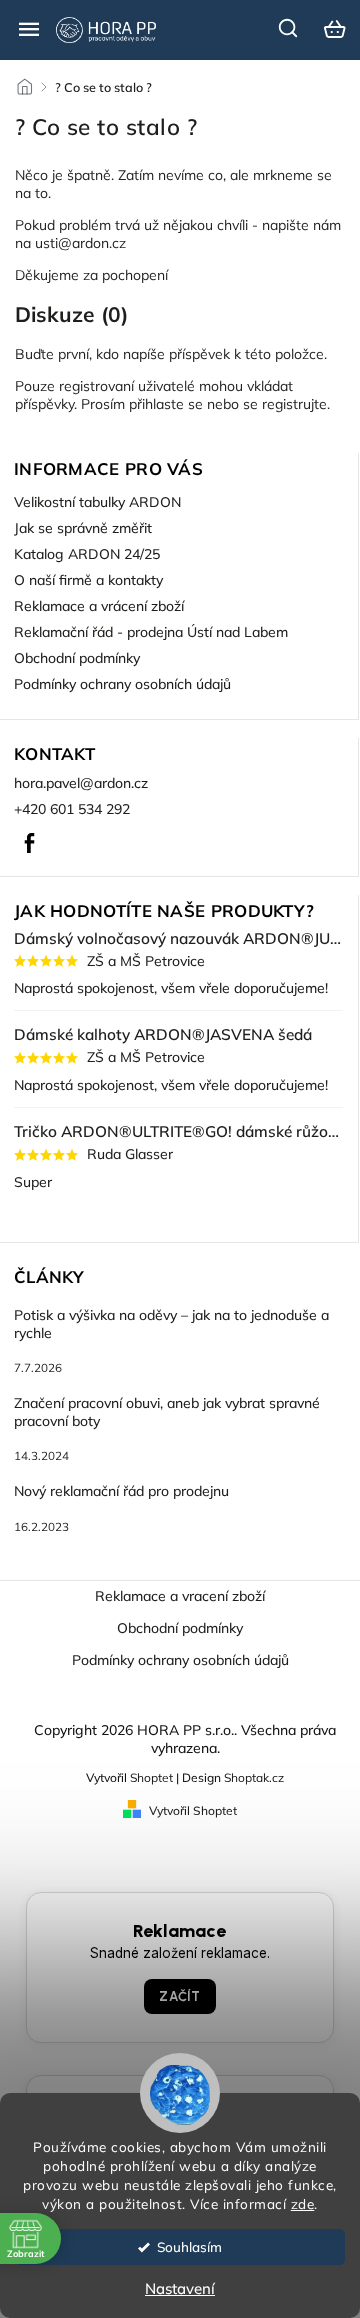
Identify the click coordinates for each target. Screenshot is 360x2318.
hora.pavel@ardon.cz (81, 783)
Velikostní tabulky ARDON (97, 502)
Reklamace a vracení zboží (180, 1596)
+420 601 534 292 (72, 809)
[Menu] (29, 29)
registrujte (294, 404)
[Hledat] (289, 28)
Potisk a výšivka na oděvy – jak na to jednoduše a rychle (171, 1324)
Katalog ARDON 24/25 (87, 554)
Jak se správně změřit (83, 528)
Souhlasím (189, 2246)
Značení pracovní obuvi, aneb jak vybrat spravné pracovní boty (167, 1412)
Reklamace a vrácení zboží (99, 606)
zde (303, 2203)
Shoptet (151, 1777)
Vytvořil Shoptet (193, 1810)
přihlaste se (166, 404)
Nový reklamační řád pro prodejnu (121, 1491)
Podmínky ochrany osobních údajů (122, 684)
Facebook (29, 843)
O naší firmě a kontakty (88, 580)
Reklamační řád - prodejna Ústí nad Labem (151, 632)
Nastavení (180, 2288)
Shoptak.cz (254, 1777)
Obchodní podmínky (77, 658)
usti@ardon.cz (80, 243)
